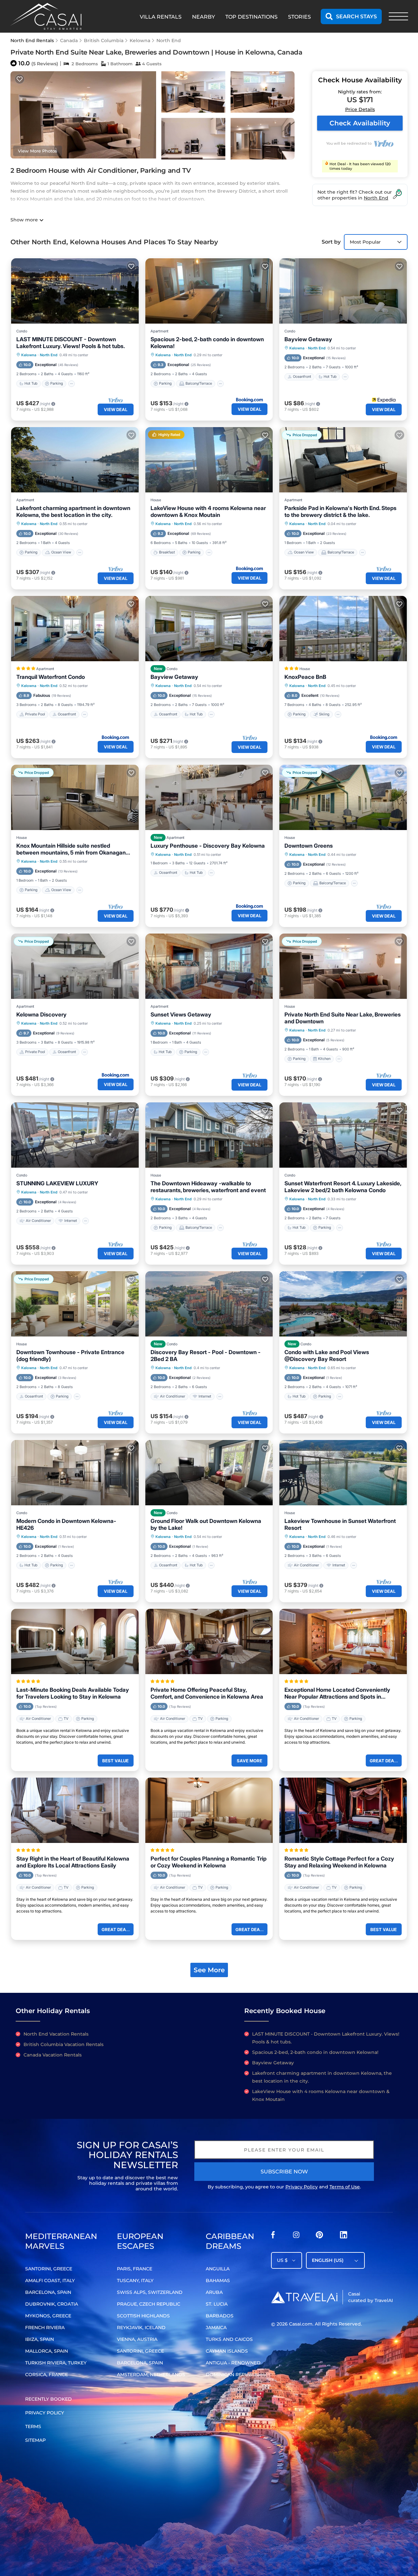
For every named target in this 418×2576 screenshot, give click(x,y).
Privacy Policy (302, 2187)
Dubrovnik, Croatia (52, 2304)
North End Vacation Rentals (56, 2034)
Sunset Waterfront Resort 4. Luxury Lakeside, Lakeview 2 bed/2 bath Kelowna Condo (343, 1187)
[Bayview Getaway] (343, 291)
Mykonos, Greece (48, 2316)
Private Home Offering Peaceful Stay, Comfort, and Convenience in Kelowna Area (207, 1693)
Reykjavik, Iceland (141, 2328)
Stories (299, 17)
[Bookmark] (20, 79)
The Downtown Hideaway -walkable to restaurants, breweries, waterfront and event (208, 1187)
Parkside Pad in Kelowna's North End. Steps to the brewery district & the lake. (340, 512)
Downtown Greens (309, 846)
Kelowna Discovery (41, 1015)
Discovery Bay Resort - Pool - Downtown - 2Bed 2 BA (206, 1356)
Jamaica (216, 2328)
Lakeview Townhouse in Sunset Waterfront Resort (340, 1524)
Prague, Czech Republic (149, 2304)
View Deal (116, 409)
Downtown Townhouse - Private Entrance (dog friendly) (70, 1356)
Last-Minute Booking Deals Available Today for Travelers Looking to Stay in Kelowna (73, 1693)
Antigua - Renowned (233, 2363)
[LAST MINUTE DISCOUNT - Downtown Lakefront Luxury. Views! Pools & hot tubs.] (75, 291)
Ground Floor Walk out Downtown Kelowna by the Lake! (206, 1524)
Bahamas (218, 2280)
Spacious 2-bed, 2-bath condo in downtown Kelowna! (207, 343)
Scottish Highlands (143, 2316)
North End (169, 40)
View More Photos (38, 151)
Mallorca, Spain (47, 2351)
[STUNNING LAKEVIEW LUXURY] (75, 1135)
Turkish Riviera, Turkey (56, 2363)
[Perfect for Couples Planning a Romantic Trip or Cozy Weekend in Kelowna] (209, 1810)
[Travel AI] (304, 2297)
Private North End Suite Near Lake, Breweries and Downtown (343, 1018)
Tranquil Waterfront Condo (51, 677)
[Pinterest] (319, 2237)
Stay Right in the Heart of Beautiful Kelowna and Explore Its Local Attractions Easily (73, 1862)
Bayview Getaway (308, 339)
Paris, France (135, 2269)
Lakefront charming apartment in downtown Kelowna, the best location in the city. (73, 512)
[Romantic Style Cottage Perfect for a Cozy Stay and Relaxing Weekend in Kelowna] (343, 1810)
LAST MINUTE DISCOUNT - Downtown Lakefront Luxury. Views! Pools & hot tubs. (71, 343)
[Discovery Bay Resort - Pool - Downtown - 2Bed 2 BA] (209, 1304)
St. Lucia (217, 2304)
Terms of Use (345, 2187)
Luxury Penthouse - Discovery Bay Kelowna (208, 846)
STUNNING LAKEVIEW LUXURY (57, 1183)
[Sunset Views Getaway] (209, 966)
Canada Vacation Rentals (53, 2055)
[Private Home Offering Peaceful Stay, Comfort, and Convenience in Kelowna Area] (209, 1641)
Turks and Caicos (229, 2339)
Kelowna (140, 40)
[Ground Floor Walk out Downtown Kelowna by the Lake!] (209, 1473)
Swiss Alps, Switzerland (150, 2292)
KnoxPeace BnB (305, 677)
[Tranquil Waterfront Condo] (75, 629)
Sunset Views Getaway (181, 1015)
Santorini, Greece (49, 2269)
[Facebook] (273, 2237)
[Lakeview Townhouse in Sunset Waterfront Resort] (343, 1473)
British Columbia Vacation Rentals (64, 2044)
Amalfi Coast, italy (50, 2280)
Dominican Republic (233, 2375)
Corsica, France (47, 2375)
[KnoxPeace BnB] (343, 629)
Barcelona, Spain (48, 2292)
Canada (69, 40)
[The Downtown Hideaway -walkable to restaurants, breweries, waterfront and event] (209, 1135)
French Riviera (45, 2328)
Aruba (214, 2292)
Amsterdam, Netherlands (151, 2375)
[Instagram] (296, 2237)
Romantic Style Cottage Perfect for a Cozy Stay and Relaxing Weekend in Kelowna (339, 1862)
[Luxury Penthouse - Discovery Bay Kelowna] (209, 797)
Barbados (220, 2316)
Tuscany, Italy (135, 2280)
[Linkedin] (344, 2237)
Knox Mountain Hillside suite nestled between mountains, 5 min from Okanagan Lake (71, 849)
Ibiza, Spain (40, 2339)
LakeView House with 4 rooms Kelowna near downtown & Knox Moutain (208, 512)
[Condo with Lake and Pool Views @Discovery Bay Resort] (343, 1304)
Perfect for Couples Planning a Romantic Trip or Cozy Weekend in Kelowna (209, 1862)
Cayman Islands (227, 2351)
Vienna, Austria (137, 2339)
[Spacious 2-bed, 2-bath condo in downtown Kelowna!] (209, 291)
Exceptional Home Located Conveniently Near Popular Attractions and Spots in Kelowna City (337, 1693)
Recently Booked (48, 2399)
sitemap (35, 2440)
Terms (33, 2426)
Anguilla (218, 2269)
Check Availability (360, 123)
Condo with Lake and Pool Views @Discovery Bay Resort (327, 1356)
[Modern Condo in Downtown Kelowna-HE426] (75, 1473)
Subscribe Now (284, 2172)
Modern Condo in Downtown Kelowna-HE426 (66, 1524)
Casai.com (301, 2324)
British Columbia (104, 40)
